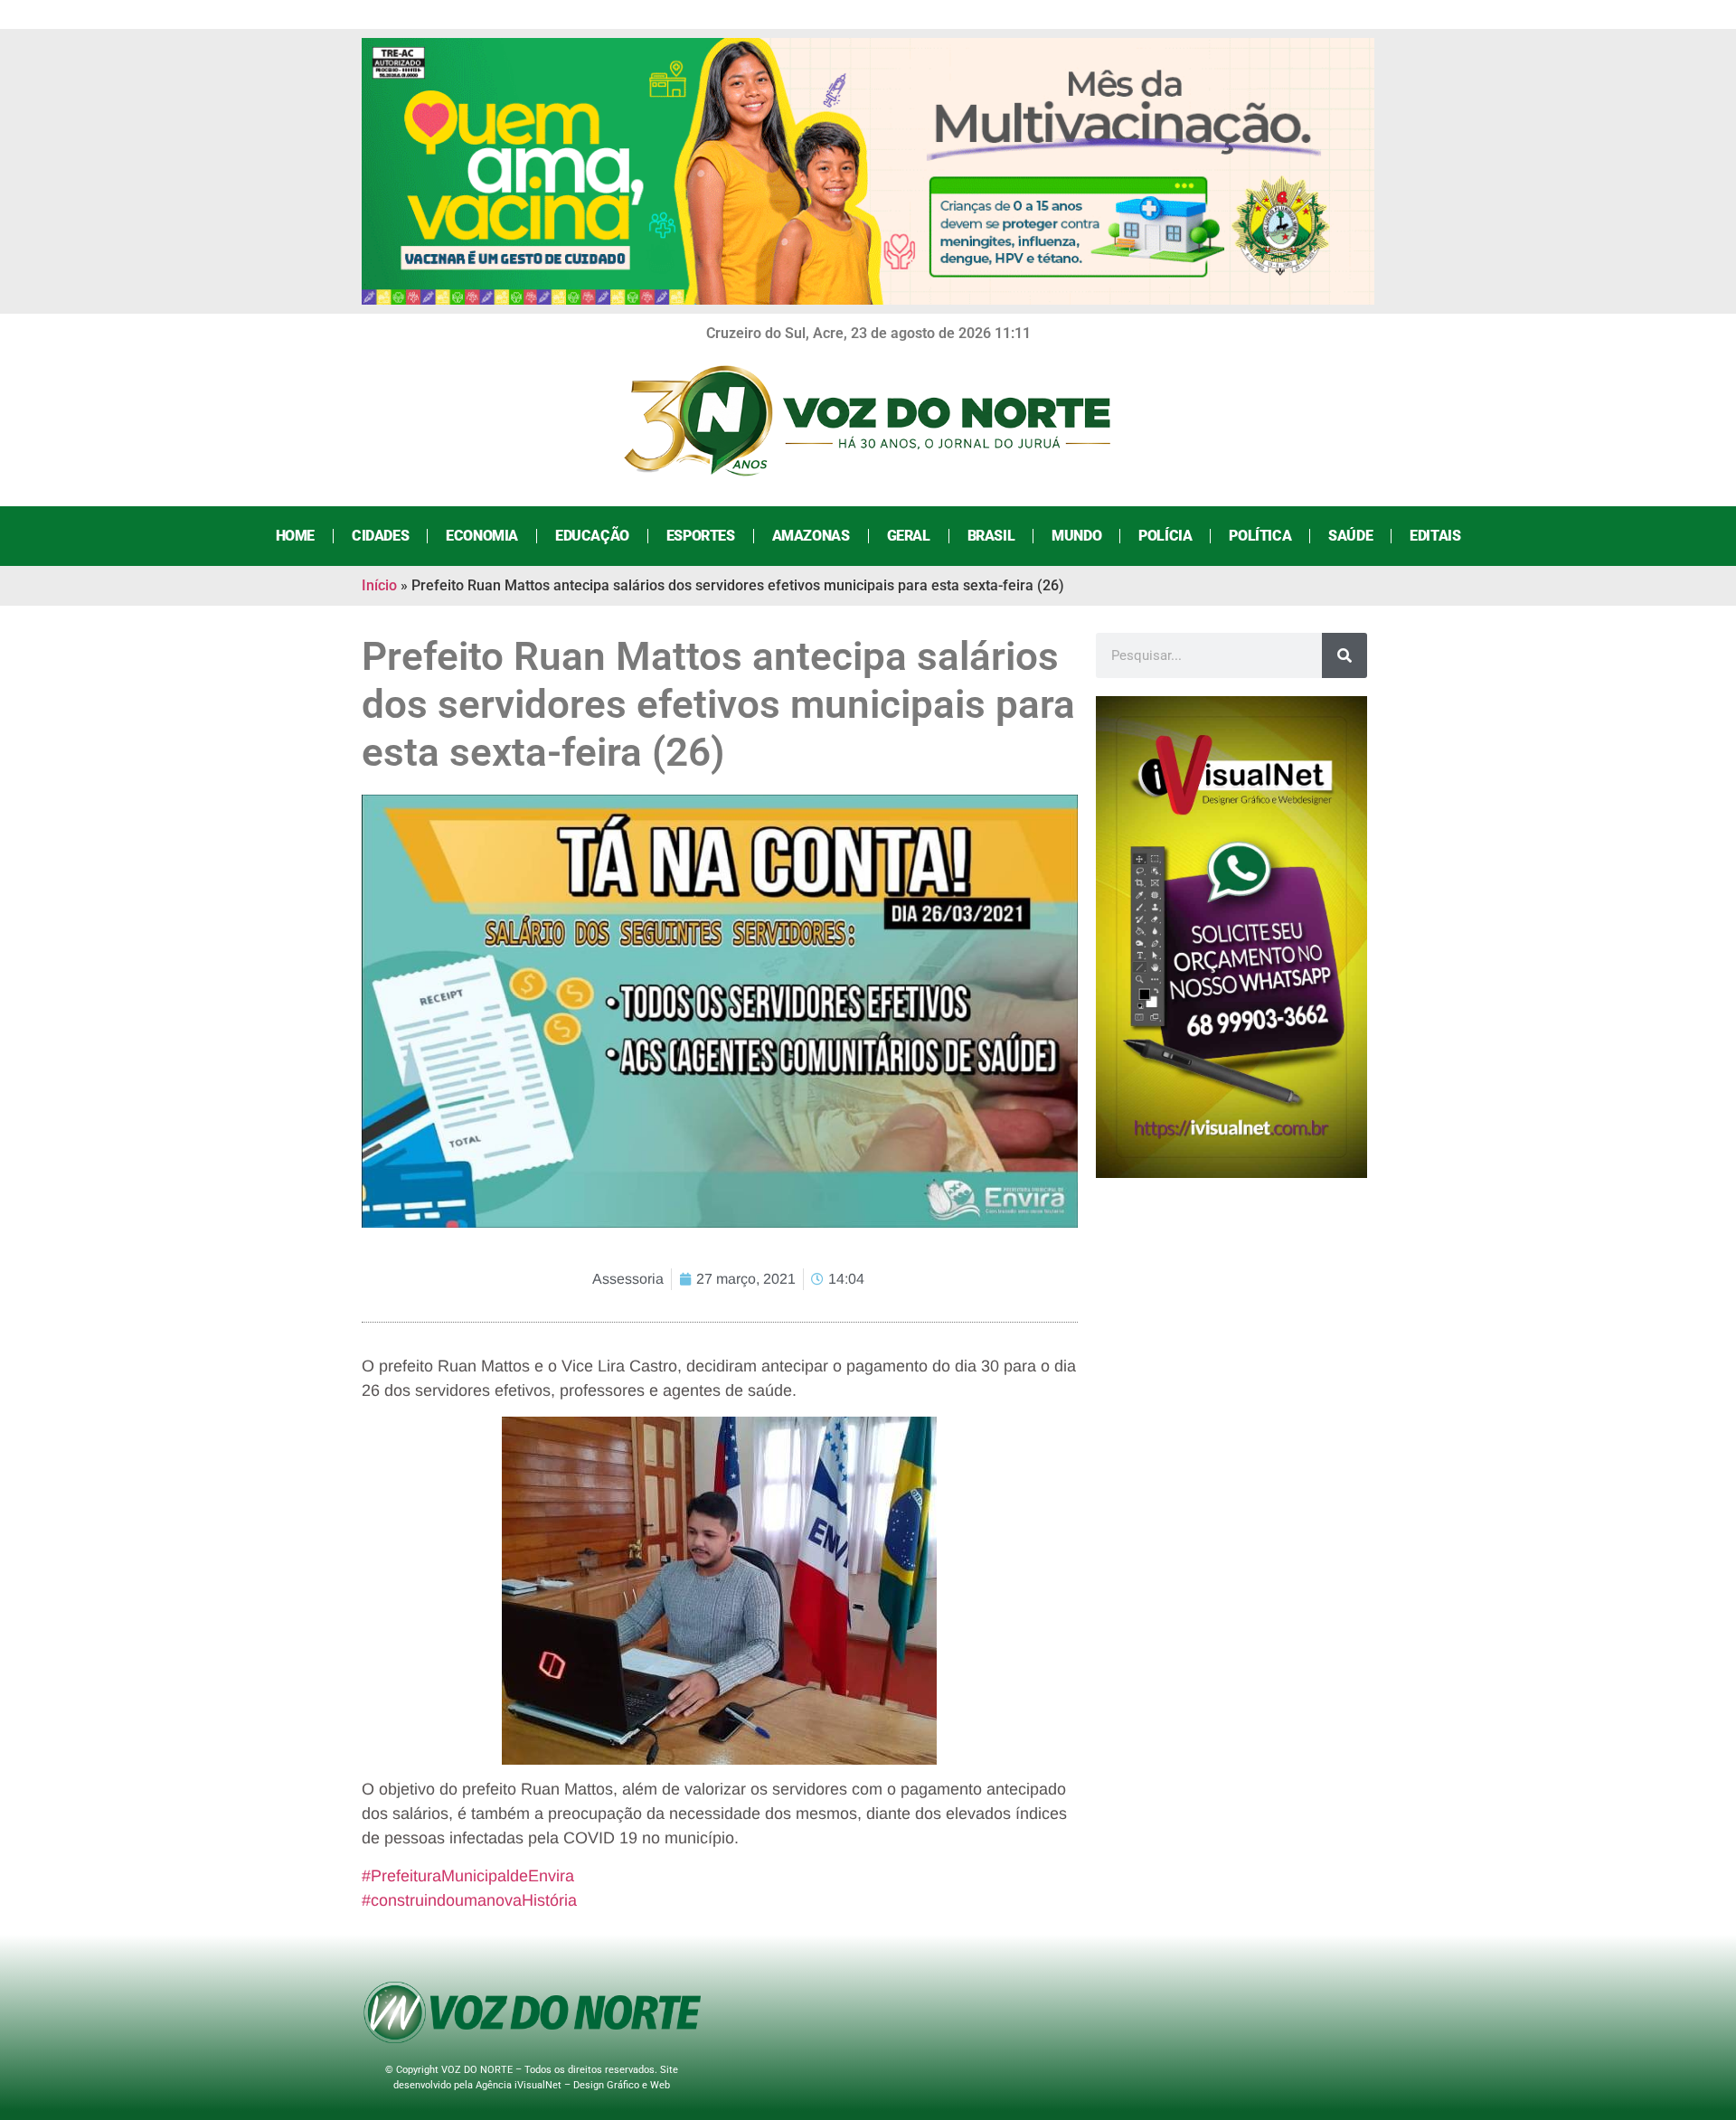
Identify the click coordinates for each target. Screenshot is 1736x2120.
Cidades (380, 536)
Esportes (701, 536)
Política (1260, 536)
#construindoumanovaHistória (469, 1900)
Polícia (1165, 536)
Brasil (991, 536)
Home (295, 536)
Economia (482, 536)
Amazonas (811, 536)
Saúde (1350, 536)
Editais (1435, 536)
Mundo (1076, 536)
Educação (592, 536)
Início (379, 585)
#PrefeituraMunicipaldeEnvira (468, 1876)
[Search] (1344, 655)
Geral (909, 536)
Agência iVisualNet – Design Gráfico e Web (573, 2085)
